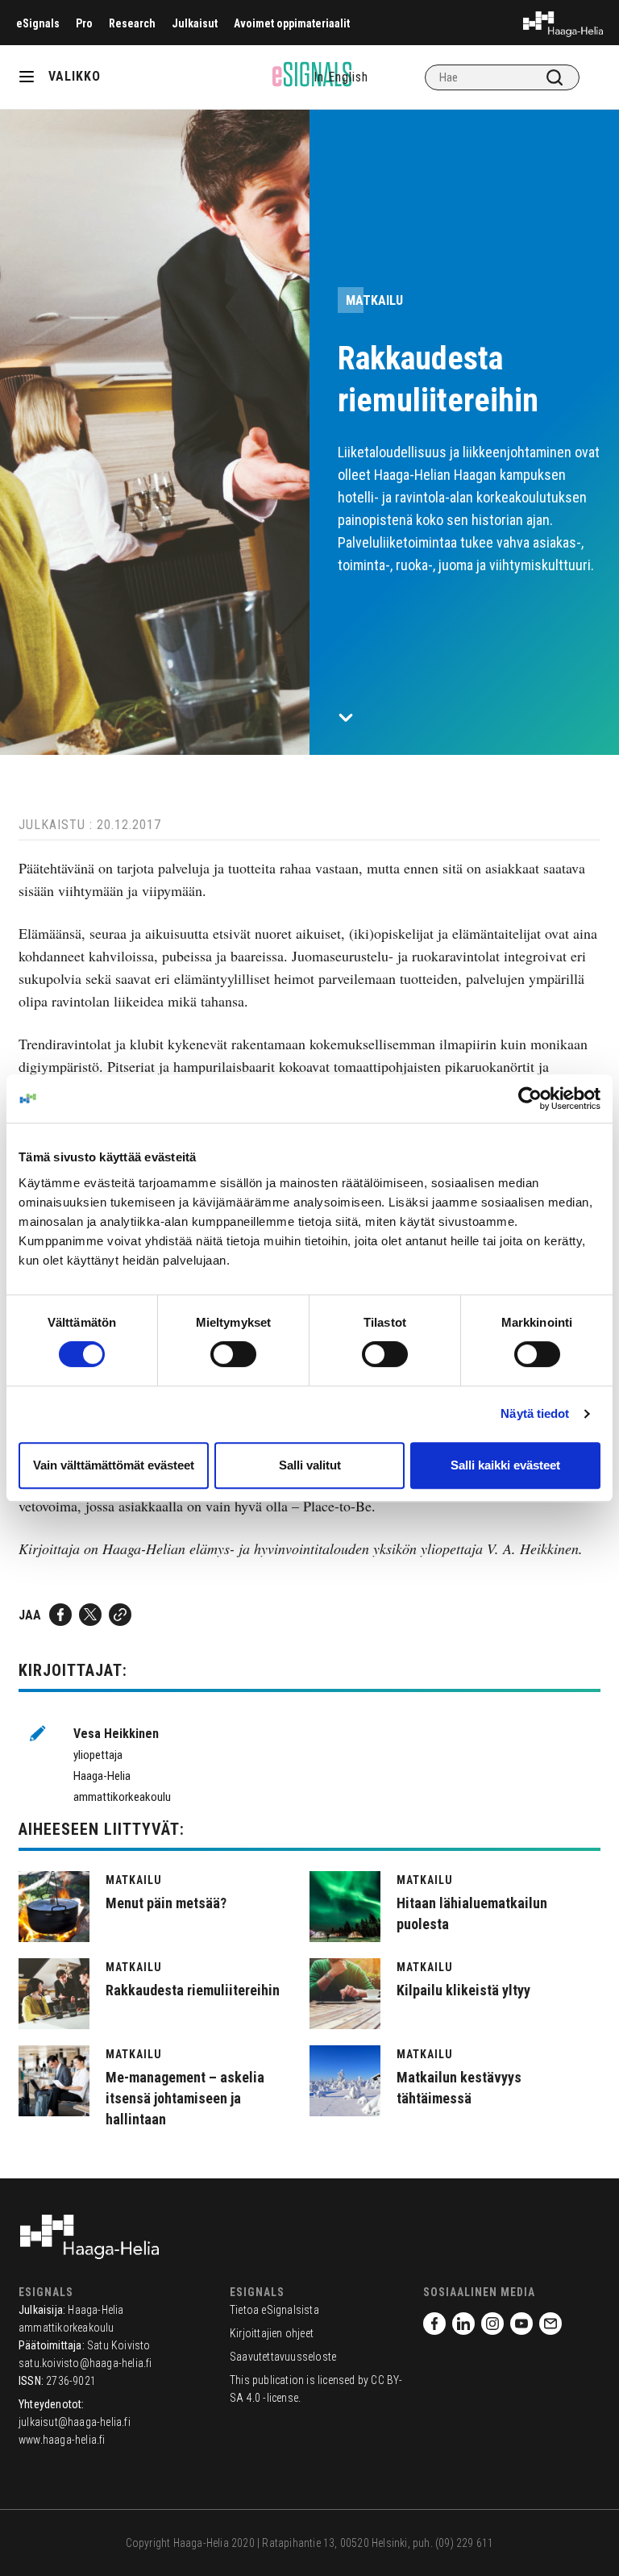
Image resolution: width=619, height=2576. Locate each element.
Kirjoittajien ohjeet (272, 2333)
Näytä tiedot (535, 1413)
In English (341, 77)
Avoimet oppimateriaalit (292, 23)
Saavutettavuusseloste (283, 2357)
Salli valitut (310, 1465)
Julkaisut (195, 23)
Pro (84, 23)
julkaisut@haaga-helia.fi (75, 2422)
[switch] (233, 1354)
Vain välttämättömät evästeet (114, 1465)
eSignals (38, 23)
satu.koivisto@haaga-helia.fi (85, 2363)
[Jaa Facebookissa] (60, 1615)
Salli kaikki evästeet (505, 1465)
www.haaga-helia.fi (62, 2440)
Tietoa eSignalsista (274, 2310)
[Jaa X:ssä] (90, 1615)
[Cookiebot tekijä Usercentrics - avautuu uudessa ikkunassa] (530, 1098)
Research (132, 23)
